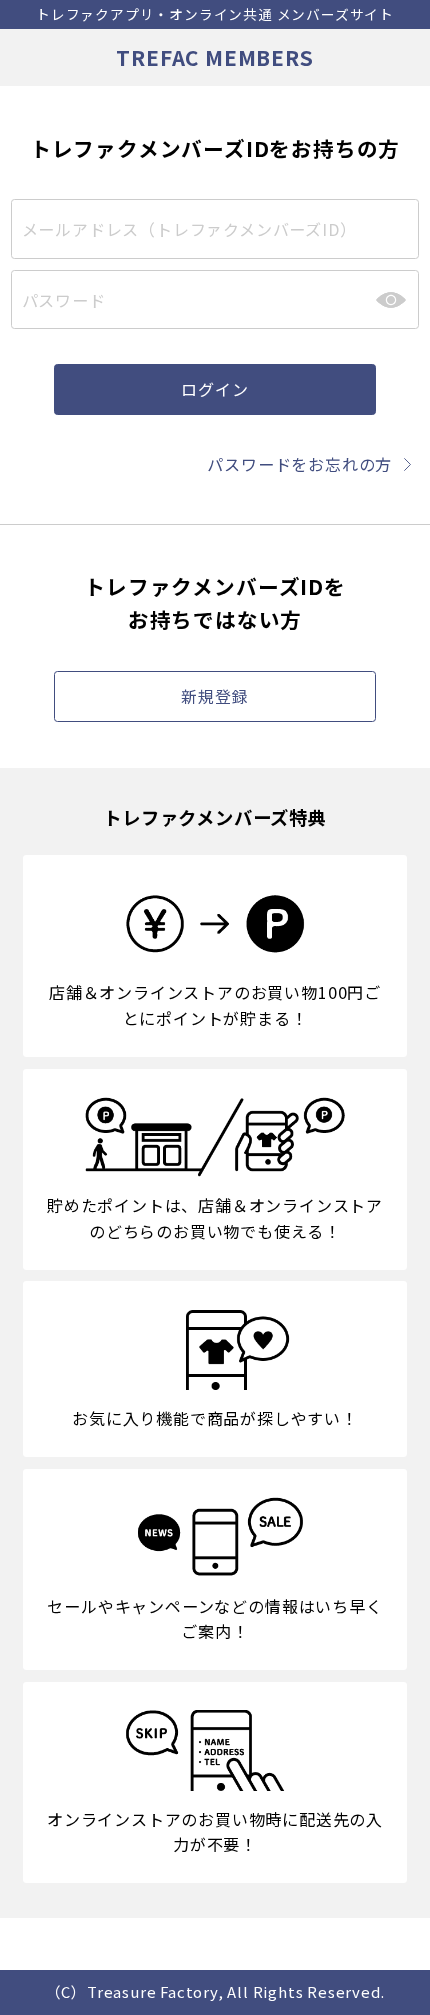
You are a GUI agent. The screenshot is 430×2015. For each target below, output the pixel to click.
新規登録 (214, 696)
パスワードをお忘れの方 (299, 464)
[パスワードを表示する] (391, 300)
